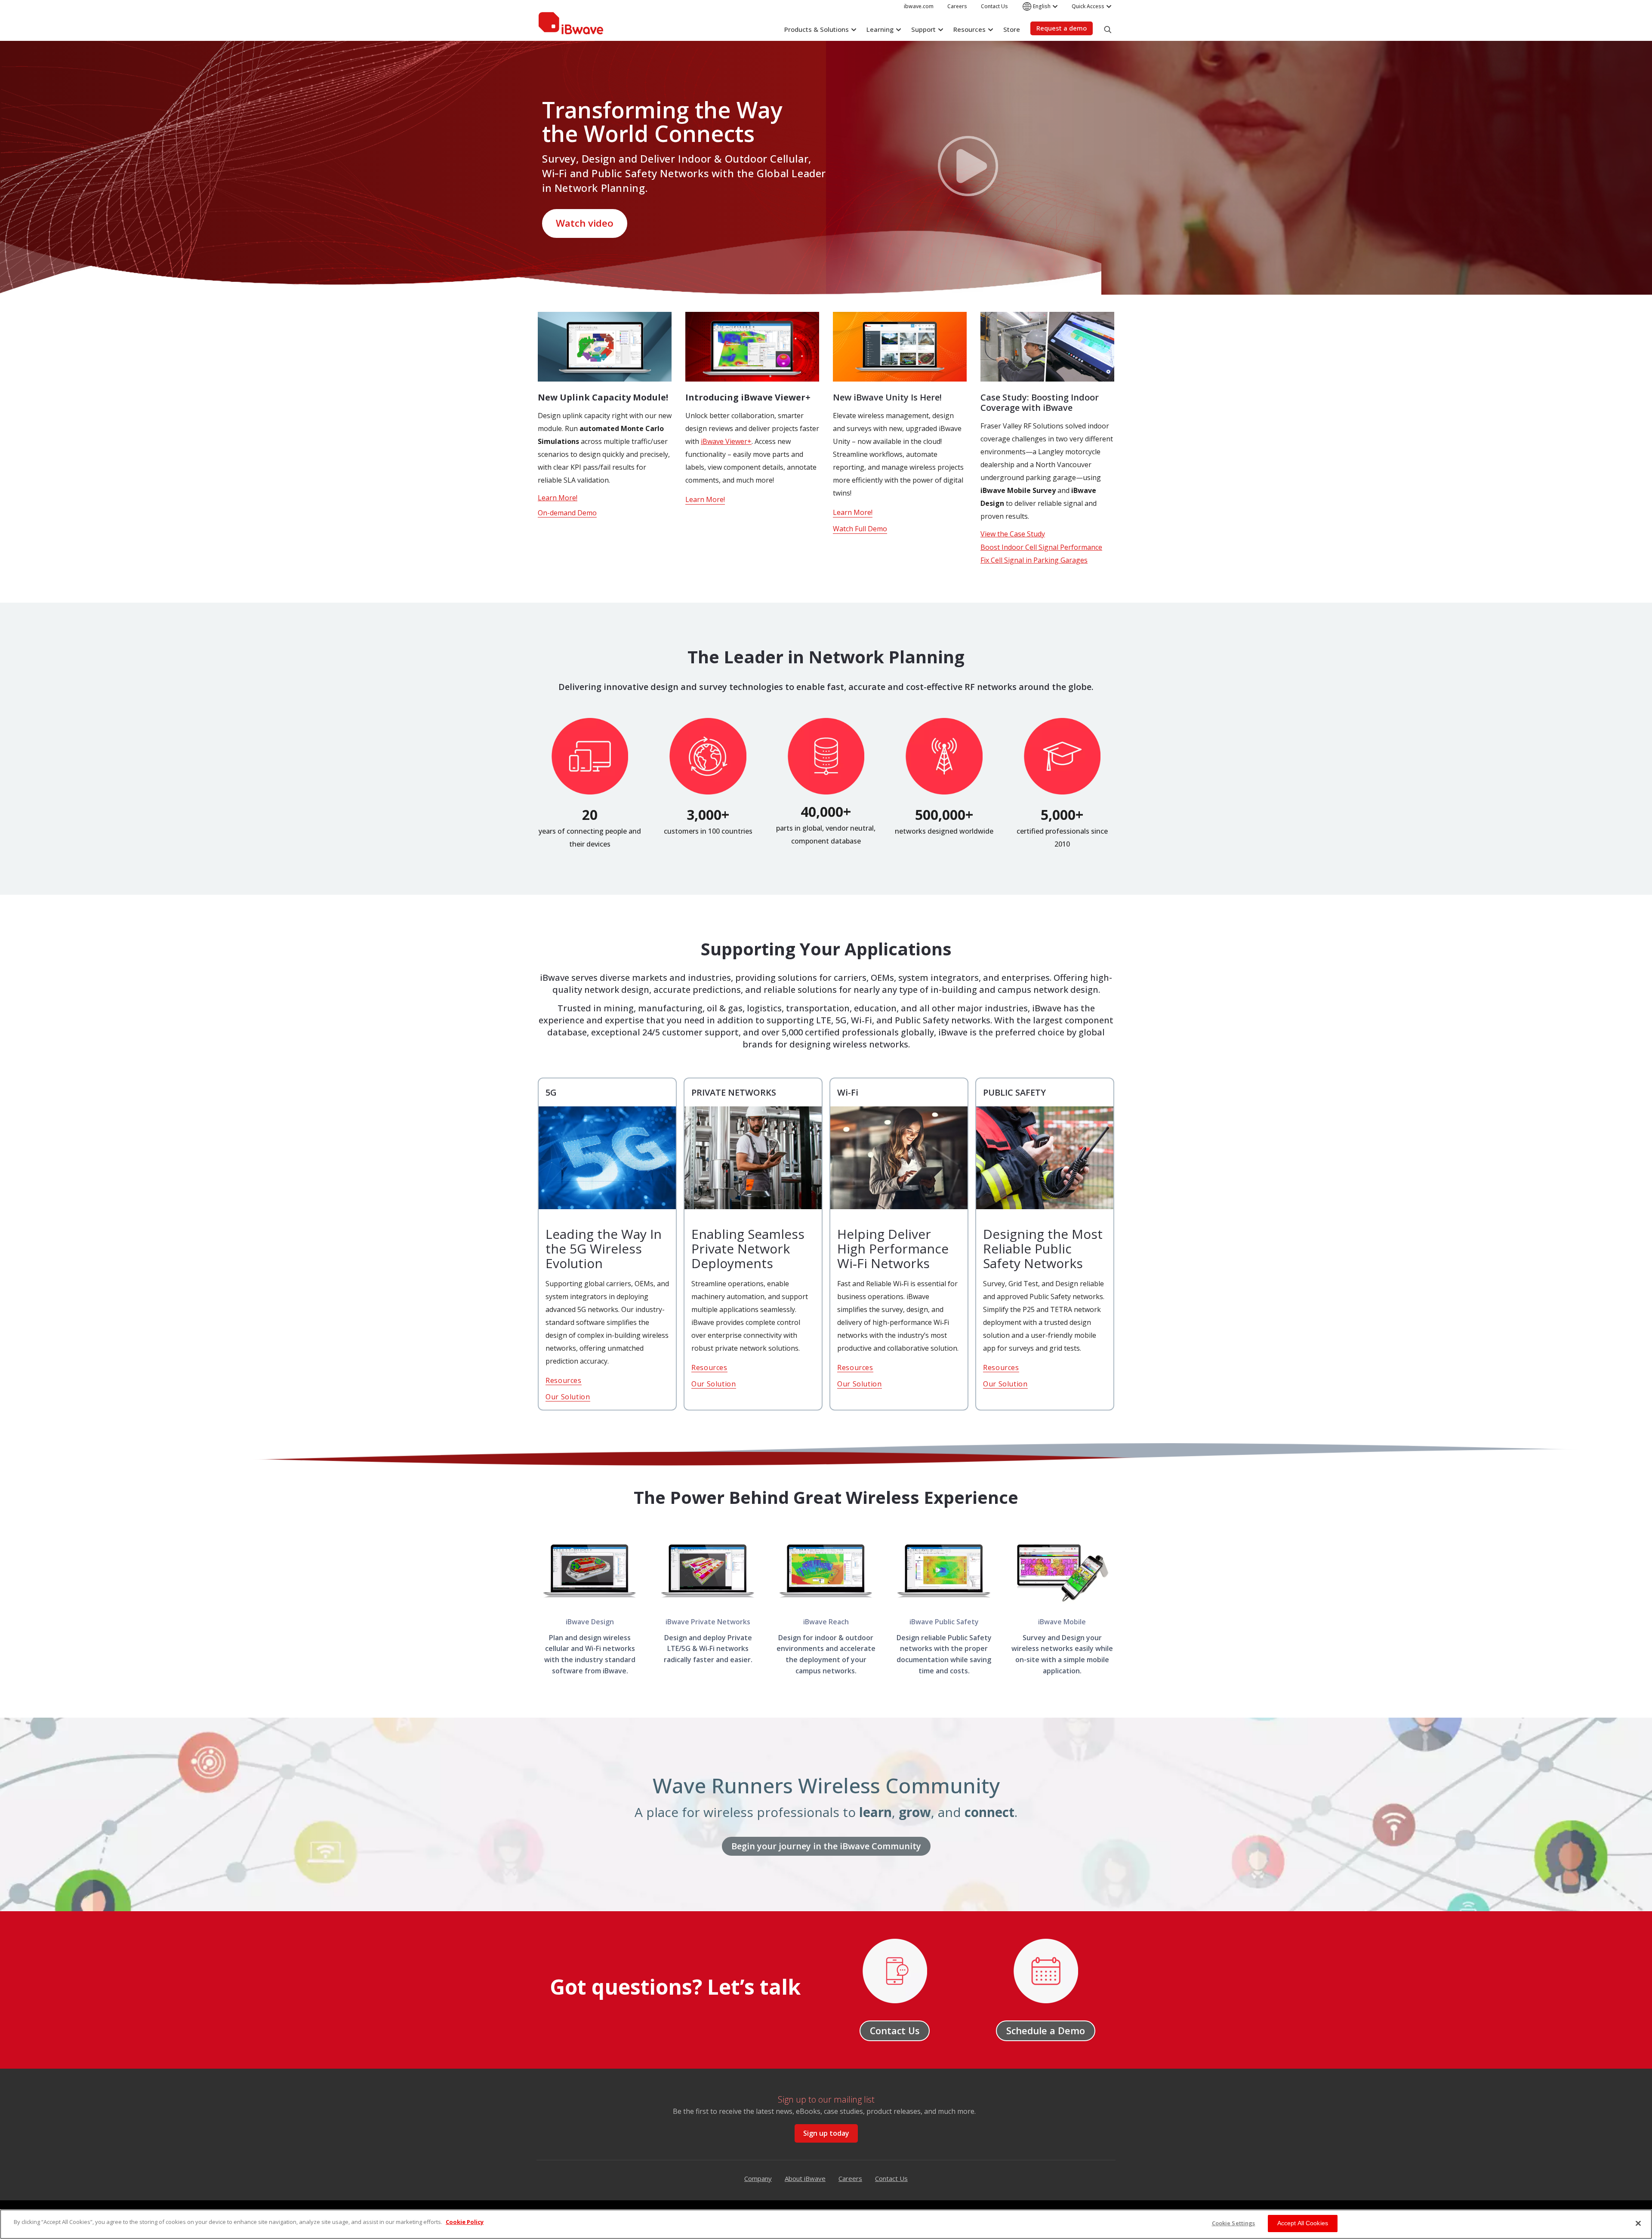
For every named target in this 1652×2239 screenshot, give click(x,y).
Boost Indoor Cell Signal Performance (1041, 547)
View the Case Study (1013, 534)
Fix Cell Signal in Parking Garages (1034, 560)
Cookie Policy (465, 2222)
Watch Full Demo (860, 529)
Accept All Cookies (1303, 2223)
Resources (564, 1380)
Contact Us (891, 2178)
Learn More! (558, 498)
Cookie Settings (1234, 2223)
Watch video (585, 223)
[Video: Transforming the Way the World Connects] (968, 168)
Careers (850, 2178)
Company (758, 2178)
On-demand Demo (567, 513)
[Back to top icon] (1637, 2191)
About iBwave (805, 2178)
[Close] (1638, 2223)
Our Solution (568, 1397)
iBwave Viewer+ (726, 441)
